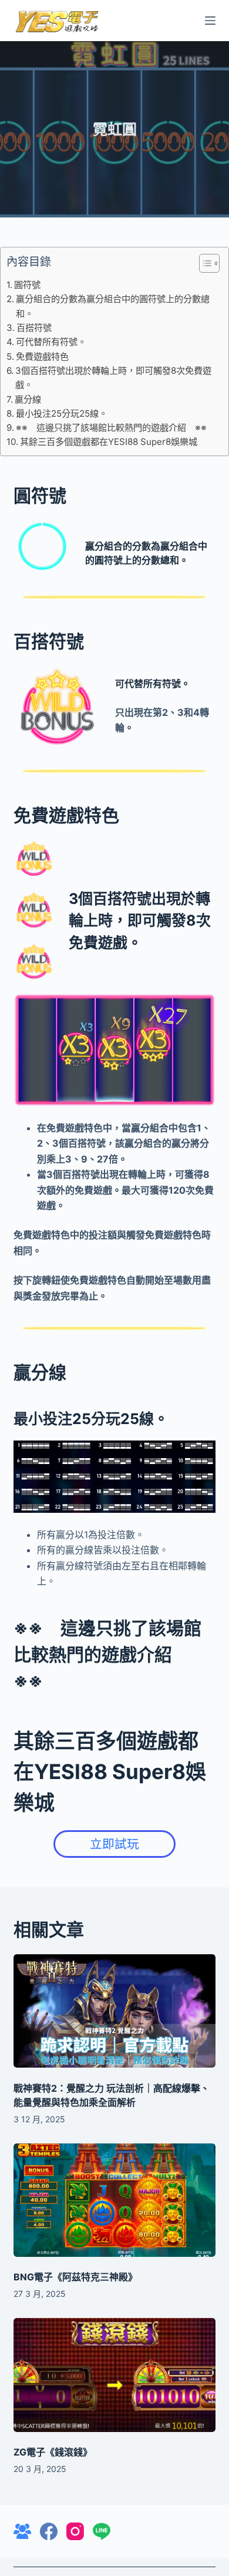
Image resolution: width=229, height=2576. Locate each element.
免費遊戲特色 (42, 356)
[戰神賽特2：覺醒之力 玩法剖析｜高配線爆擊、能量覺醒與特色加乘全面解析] (114, 2011)
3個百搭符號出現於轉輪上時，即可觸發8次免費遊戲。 (113, 378)
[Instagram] (75, 2531)
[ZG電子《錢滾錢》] (114, 2375)
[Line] (102, 2531)
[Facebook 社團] (22, 2531)
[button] (203, 266)
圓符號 (27, 285)
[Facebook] (49, 2531)
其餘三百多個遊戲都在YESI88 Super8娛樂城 (109, 442)
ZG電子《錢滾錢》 (53, 2452)
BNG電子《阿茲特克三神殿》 (75, 2277)
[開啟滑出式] (210, 21)
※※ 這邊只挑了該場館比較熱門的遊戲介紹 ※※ (111, 428)
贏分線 (28, 399)
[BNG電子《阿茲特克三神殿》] (114, 2200)
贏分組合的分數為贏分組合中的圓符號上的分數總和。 (113, 306)
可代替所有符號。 (51, 342)
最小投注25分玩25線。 (62, 413)
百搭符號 (34, 328)
